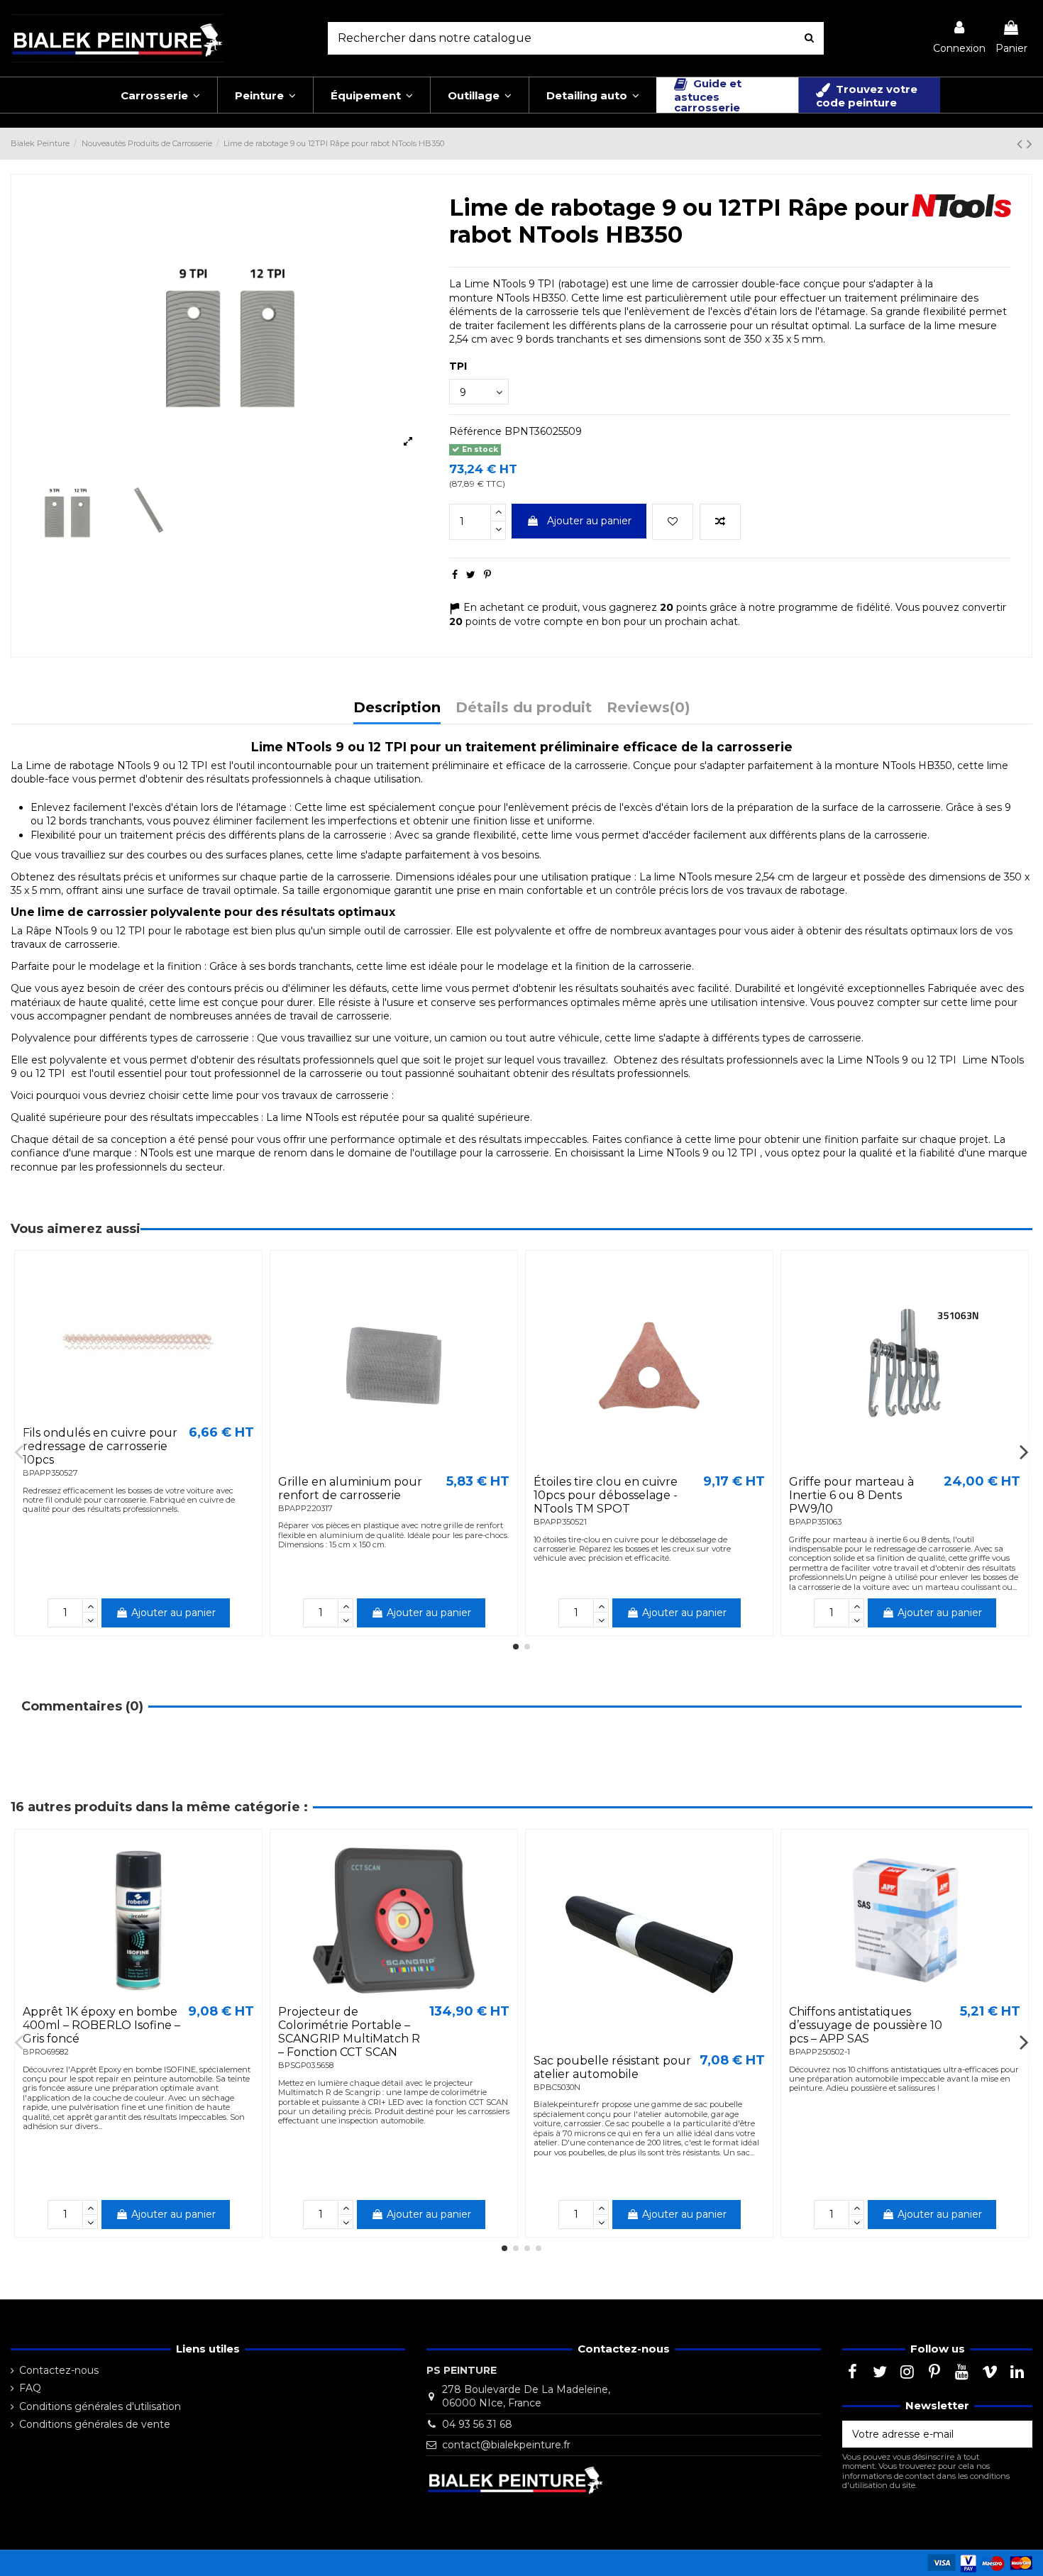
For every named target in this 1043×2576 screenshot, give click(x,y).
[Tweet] (471, 575)
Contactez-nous (59, 2370)
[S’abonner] (1017, 2434)
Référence (475, 431)
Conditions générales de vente (95, 2424)
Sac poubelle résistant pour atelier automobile (612, 2067)
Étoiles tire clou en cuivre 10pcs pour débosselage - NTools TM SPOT (606, 1495)
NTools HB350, (918, 765)
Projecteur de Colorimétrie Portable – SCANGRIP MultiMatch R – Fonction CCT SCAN (349, 2032)
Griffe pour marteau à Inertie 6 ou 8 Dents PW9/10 (851, 1495)
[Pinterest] (487, 575)
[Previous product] (1022, 144)
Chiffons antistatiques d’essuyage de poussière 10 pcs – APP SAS (866, 2025)
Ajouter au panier (589, 521)
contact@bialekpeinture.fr (506, 2445)
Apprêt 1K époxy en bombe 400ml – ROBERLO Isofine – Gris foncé (101, 2025)
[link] (959, 38)
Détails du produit (524, 708)
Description (397, 708)
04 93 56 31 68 (477, 2424)
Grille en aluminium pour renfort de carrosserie (350, 1488)
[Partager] (455, 575)
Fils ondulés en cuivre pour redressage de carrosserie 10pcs (100, 1446)
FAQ (30, 2388)
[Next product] (1030, 144)
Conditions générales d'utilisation (100, 2406)
